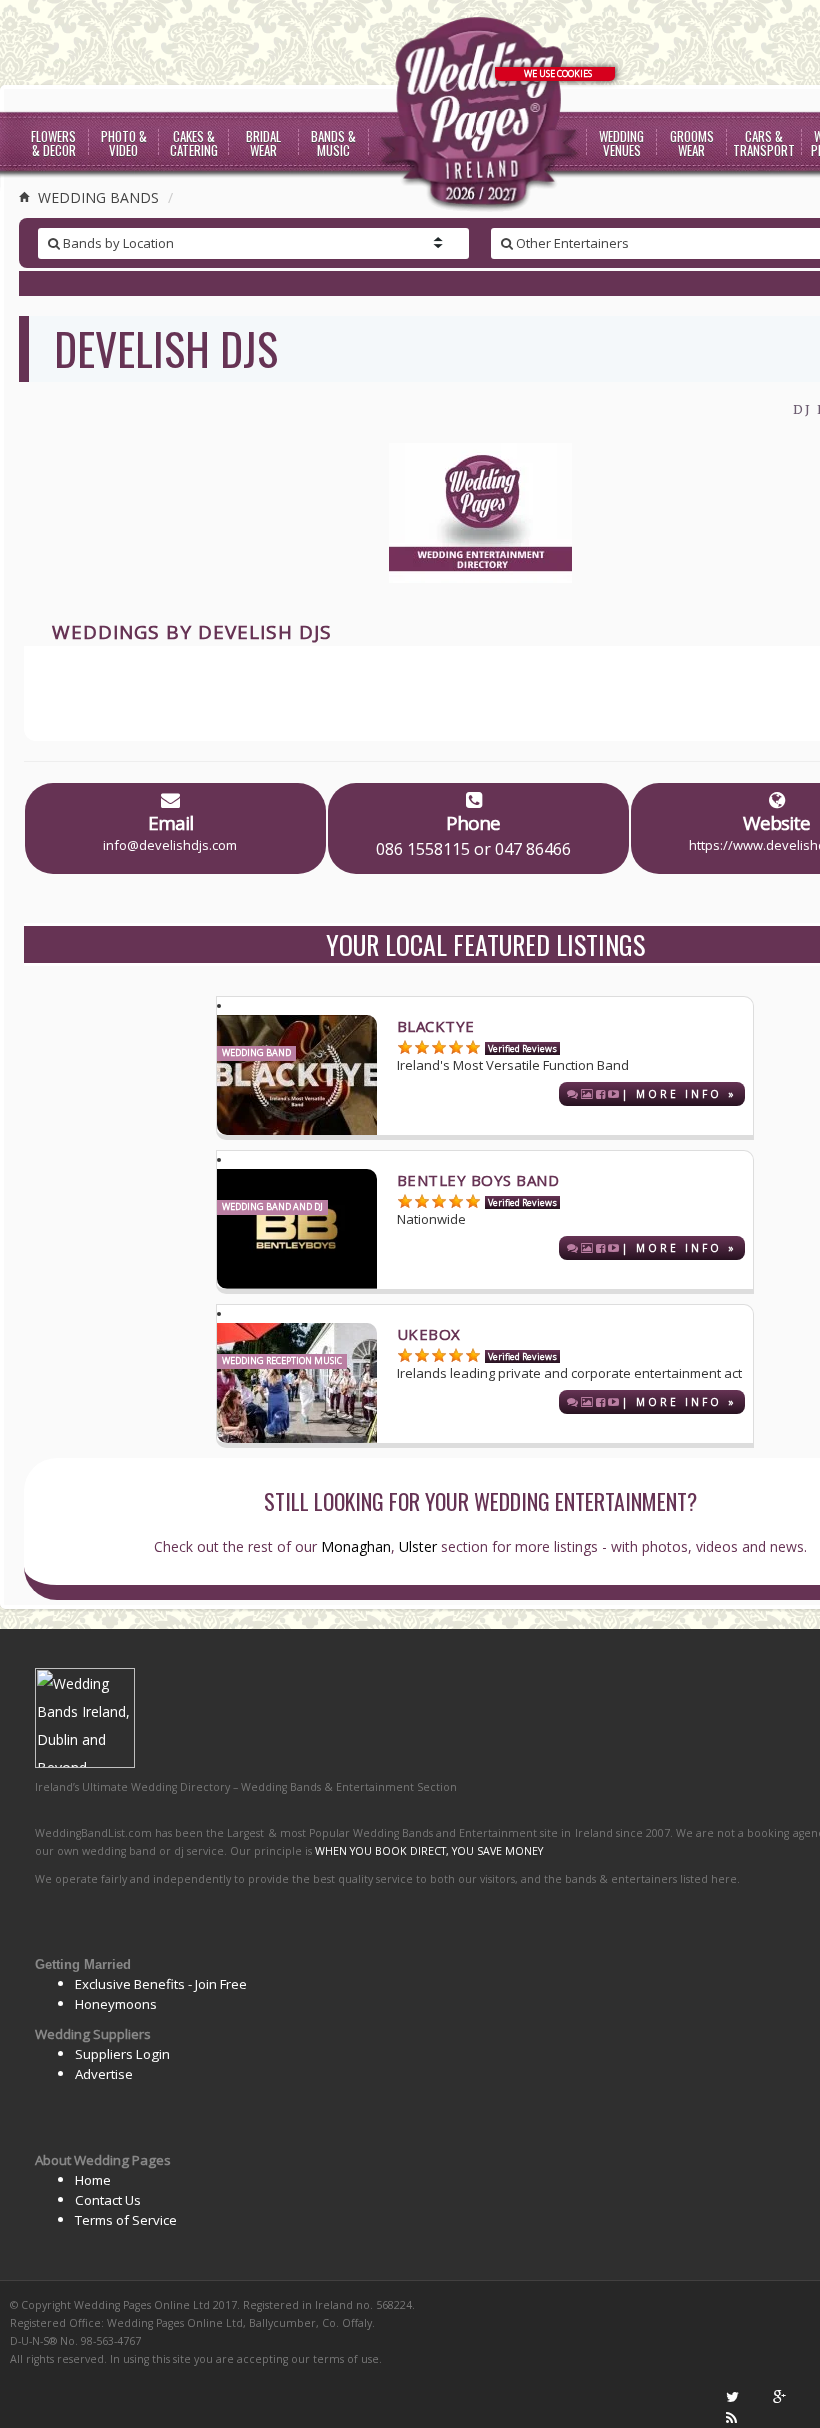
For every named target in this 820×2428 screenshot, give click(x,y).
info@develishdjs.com (170, 845)
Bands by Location (117, 243)
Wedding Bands (96, 197)
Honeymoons (116, 2004)
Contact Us (108, 2200)
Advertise (104, 2074)
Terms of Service (126, 2220)
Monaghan (356, 1546)
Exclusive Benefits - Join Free (161, 1984)
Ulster (418, 1546)
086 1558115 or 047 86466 (473, 849)
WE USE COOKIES (558, 73)
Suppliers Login (122, 2054)
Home (93, 2180)
